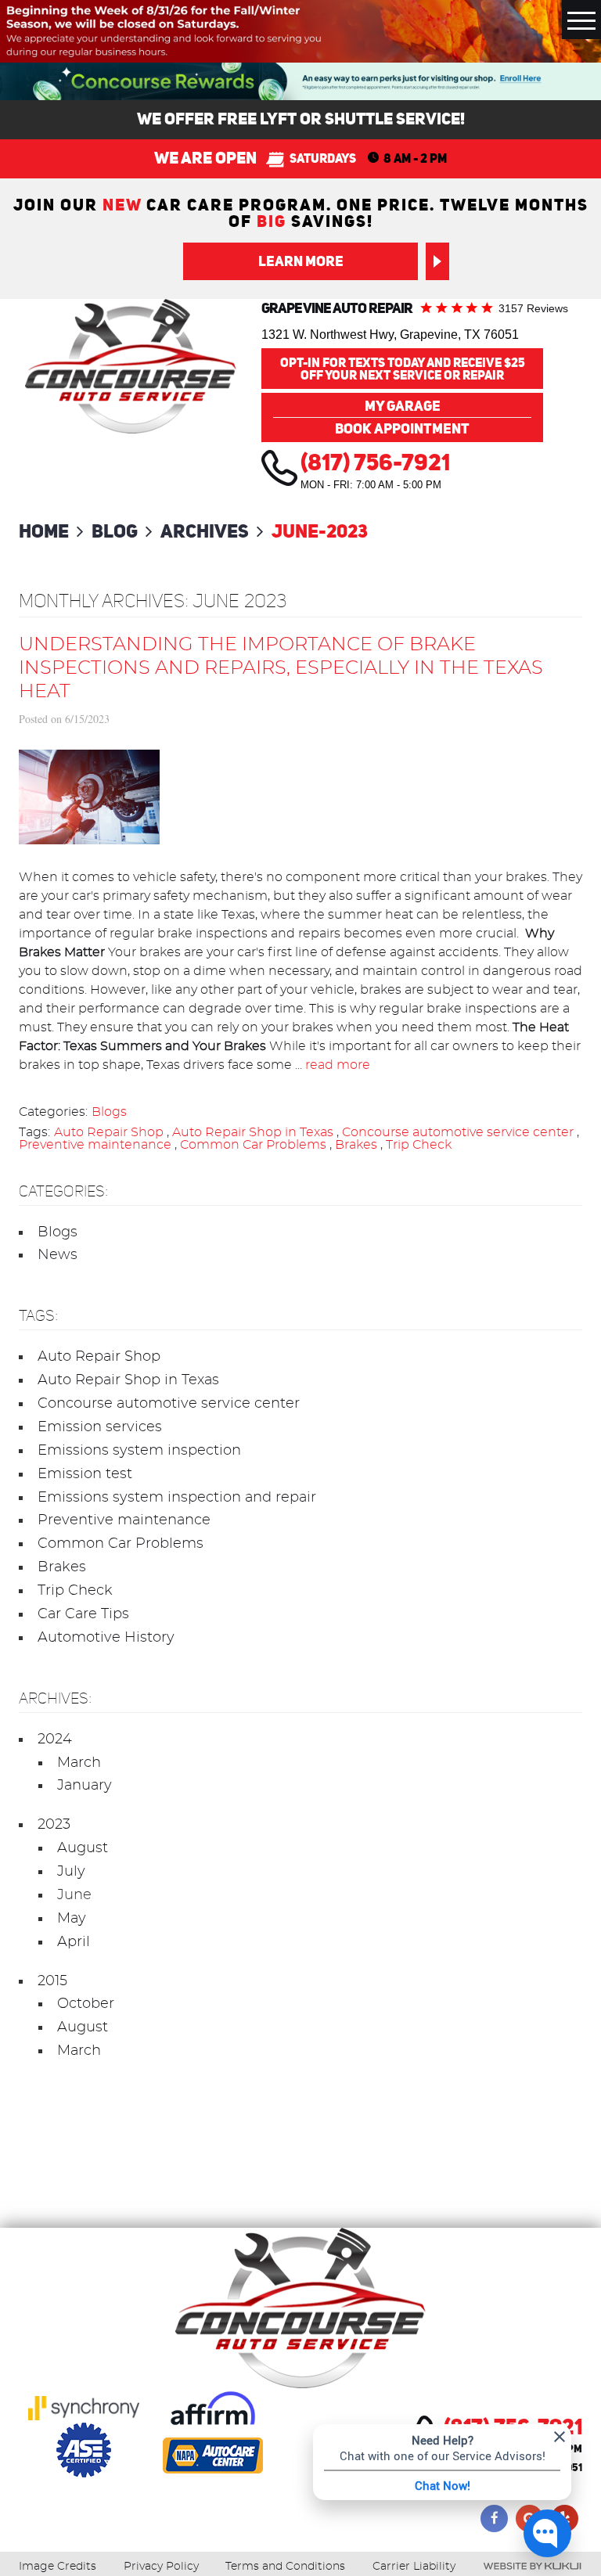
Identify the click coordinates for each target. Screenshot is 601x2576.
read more (338, 1065)
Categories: (63, 1191)
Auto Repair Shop (109, 1132)
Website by (532, 2566)
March (79, 1763)
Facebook (494, 2518)
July (71, 1872)
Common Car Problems (253, 1145)
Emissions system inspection (139, 1451)
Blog (115, 531)
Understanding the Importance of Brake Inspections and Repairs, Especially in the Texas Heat (281, 668)
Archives (205, 531)
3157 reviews (533, 308)
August (83, 1848)
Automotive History (106, 1638)
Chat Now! (443, 2485)
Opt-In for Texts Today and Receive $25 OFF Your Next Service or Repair (403, 369)
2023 (54, 1825)
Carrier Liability (414, 2567)
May (72, 1919)
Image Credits (58, 2567)
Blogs (109, 1112)
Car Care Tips (83, 1614)
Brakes (356, 1145)
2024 (55, 1740)
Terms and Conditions (285, 2567)
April (74, 1942)
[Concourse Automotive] (131, 366)
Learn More (301, 261)
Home (44, 531)
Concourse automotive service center (458, 1132)
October (86, 2004)
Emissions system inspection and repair (177, 1498)
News (58, 1255)
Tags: (38, 1316)
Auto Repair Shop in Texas (253, 1132)
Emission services (100, 1427)
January (85, 1786)
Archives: (55, 1698)
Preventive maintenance (95, 1145)
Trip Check (419, 1145)
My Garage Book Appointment (402, 417)
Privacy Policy (161, 2567)
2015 (52, 1981)
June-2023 (320, 531)
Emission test (85, 1474)
